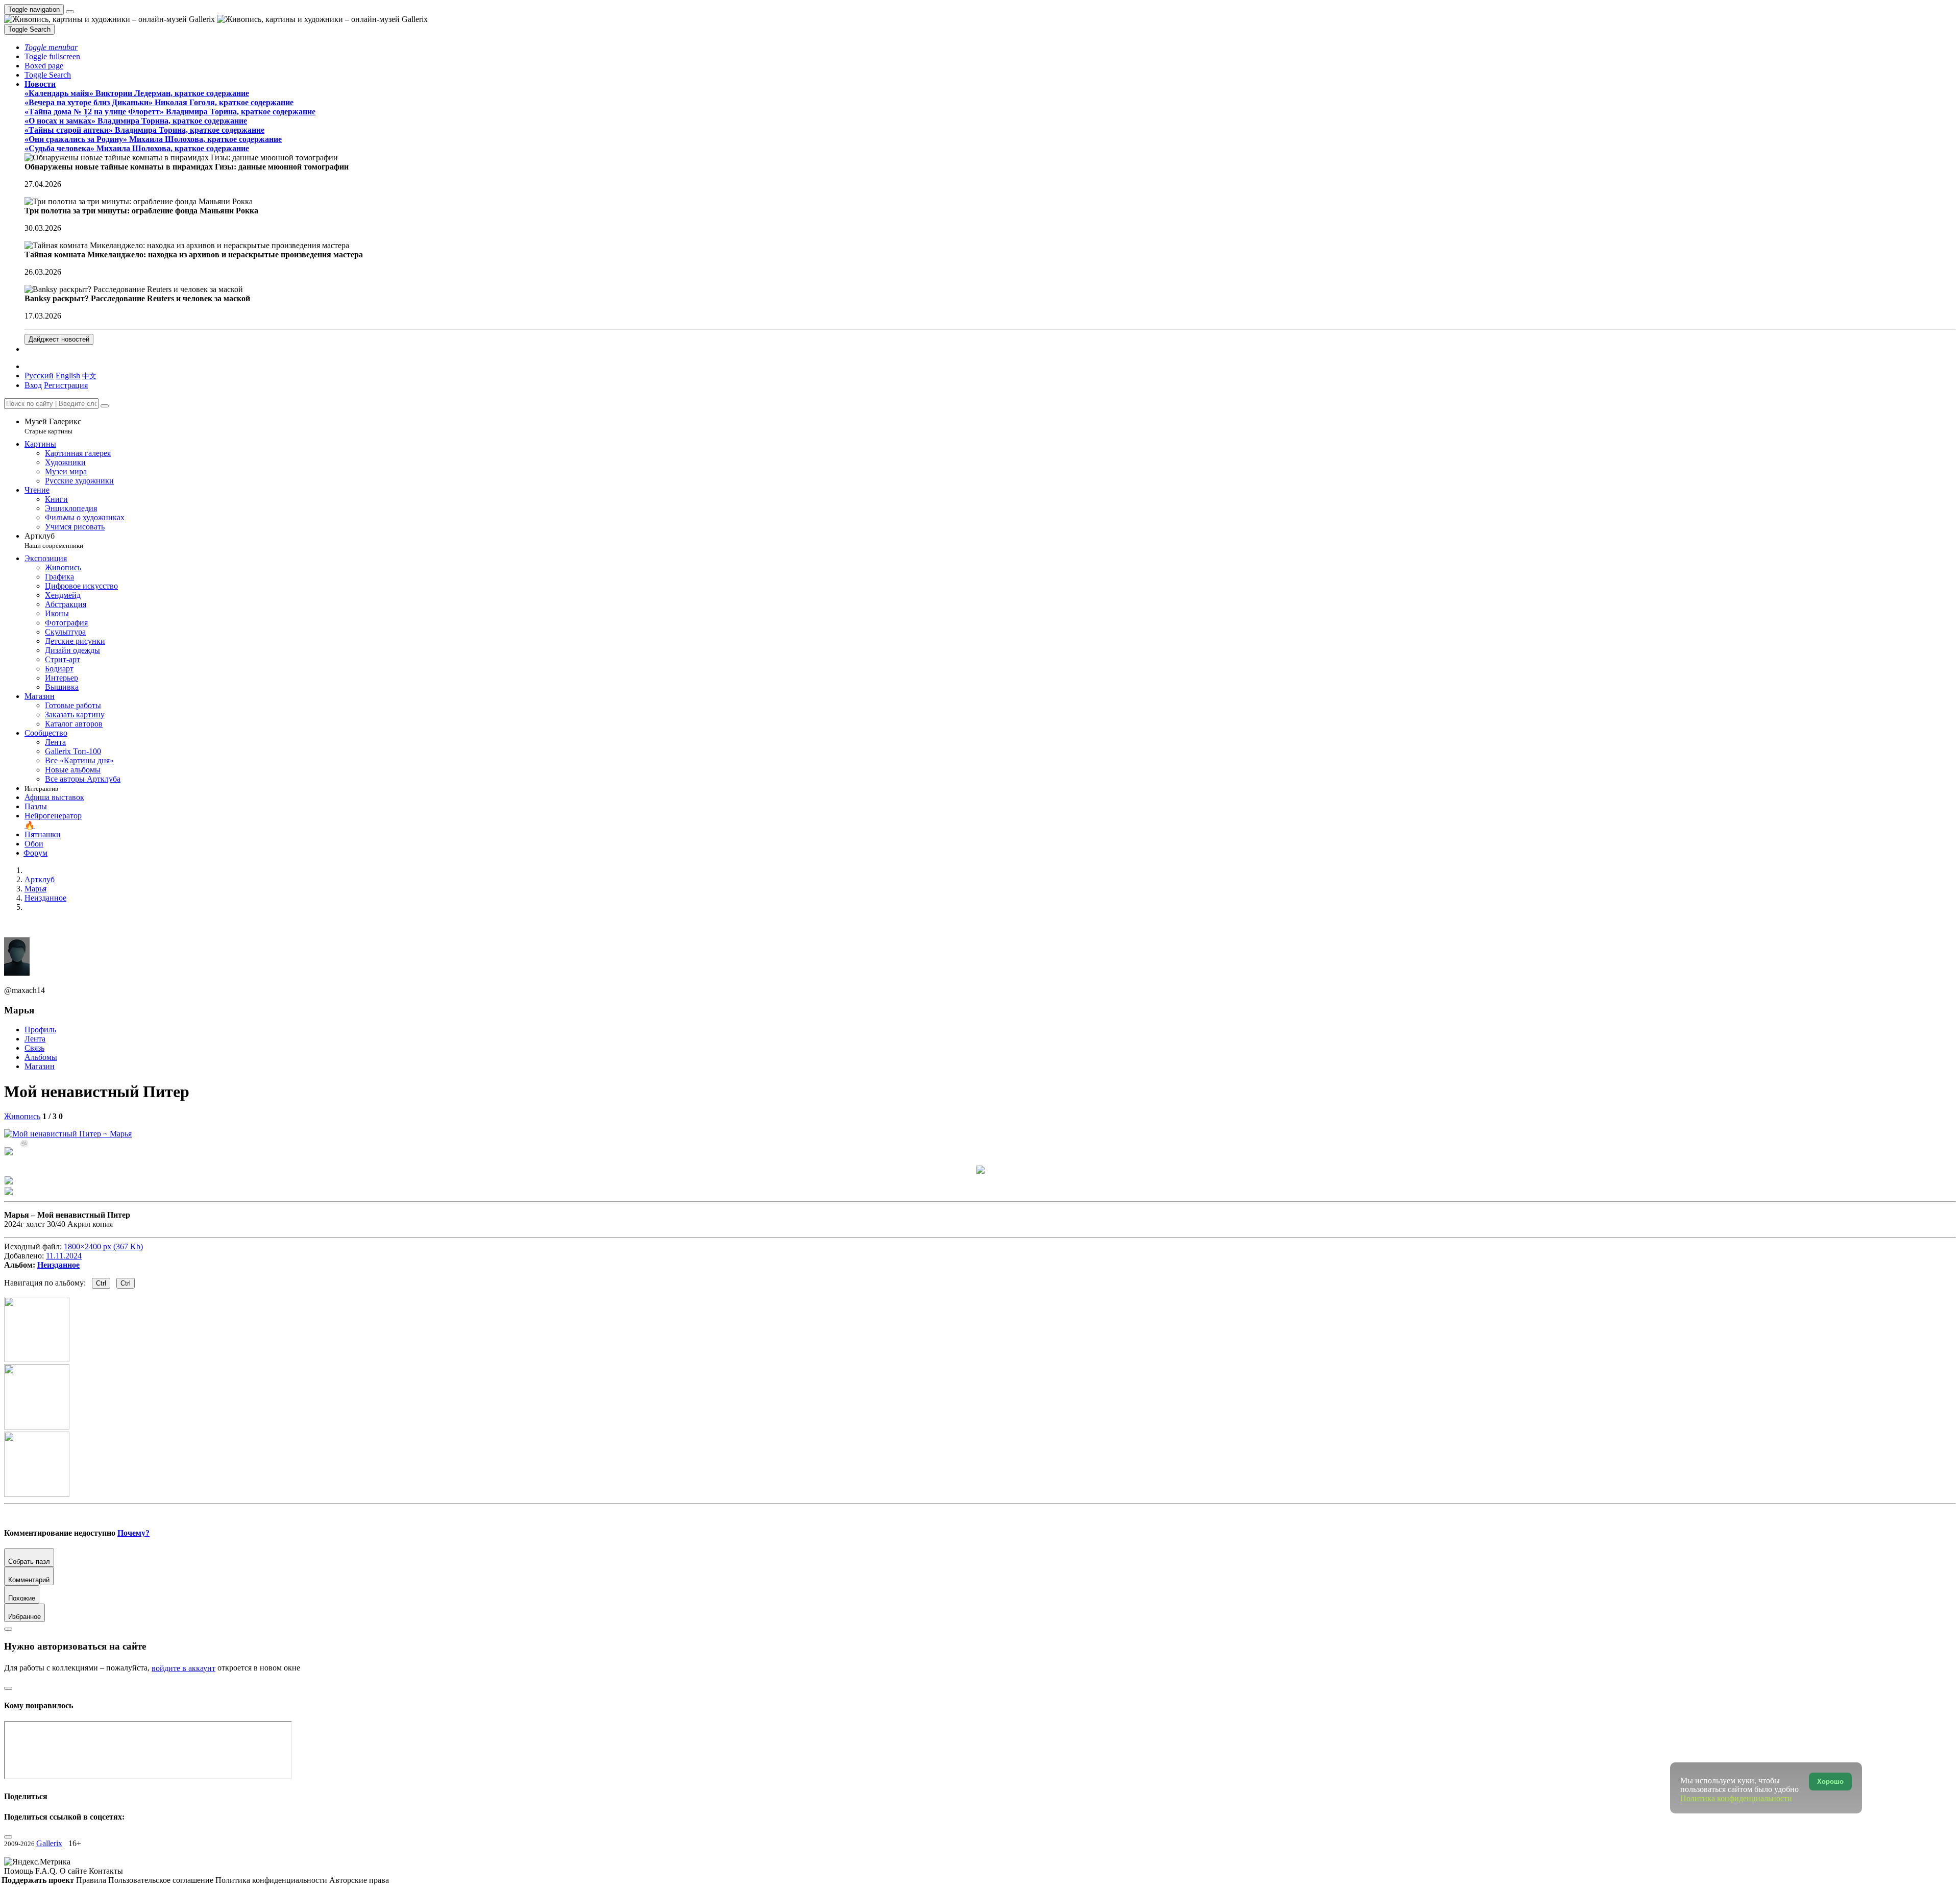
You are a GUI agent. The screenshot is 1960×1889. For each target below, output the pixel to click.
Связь (34, 1048)
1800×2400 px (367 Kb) (103, 1246)
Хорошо (1830, 1782)
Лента (35, 1039)
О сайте (74, 1871)
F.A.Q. (47, 1871)
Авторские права (359, 1880)
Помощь (20, 1871)
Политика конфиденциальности (272, 1880)
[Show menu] (70, 12)
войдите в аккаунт (183, 1668)
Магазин (40, 1066)
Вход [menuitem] (33, 385)
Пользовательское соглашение (162, 1880)
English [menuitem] (68, 376)
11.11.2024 (64, 1256)
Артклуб (54, 540)
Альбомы (41, 1057)
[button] (51, 47)
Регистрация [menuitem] (66, 385)
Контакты (106, 1871)
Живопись (22, 1116)
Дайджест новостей (59, 339)
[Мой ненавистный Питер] (68, 1134)
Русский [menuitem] (39, 376)
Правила (92, 1880)
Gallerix (49, 1843)
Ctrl (101, 1283)
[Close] (105, 406)
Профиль (40, 1030)
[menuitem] (89, 376)
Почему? (133, 1533)
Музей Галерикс (53, 426)
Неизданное (58, 1265)
